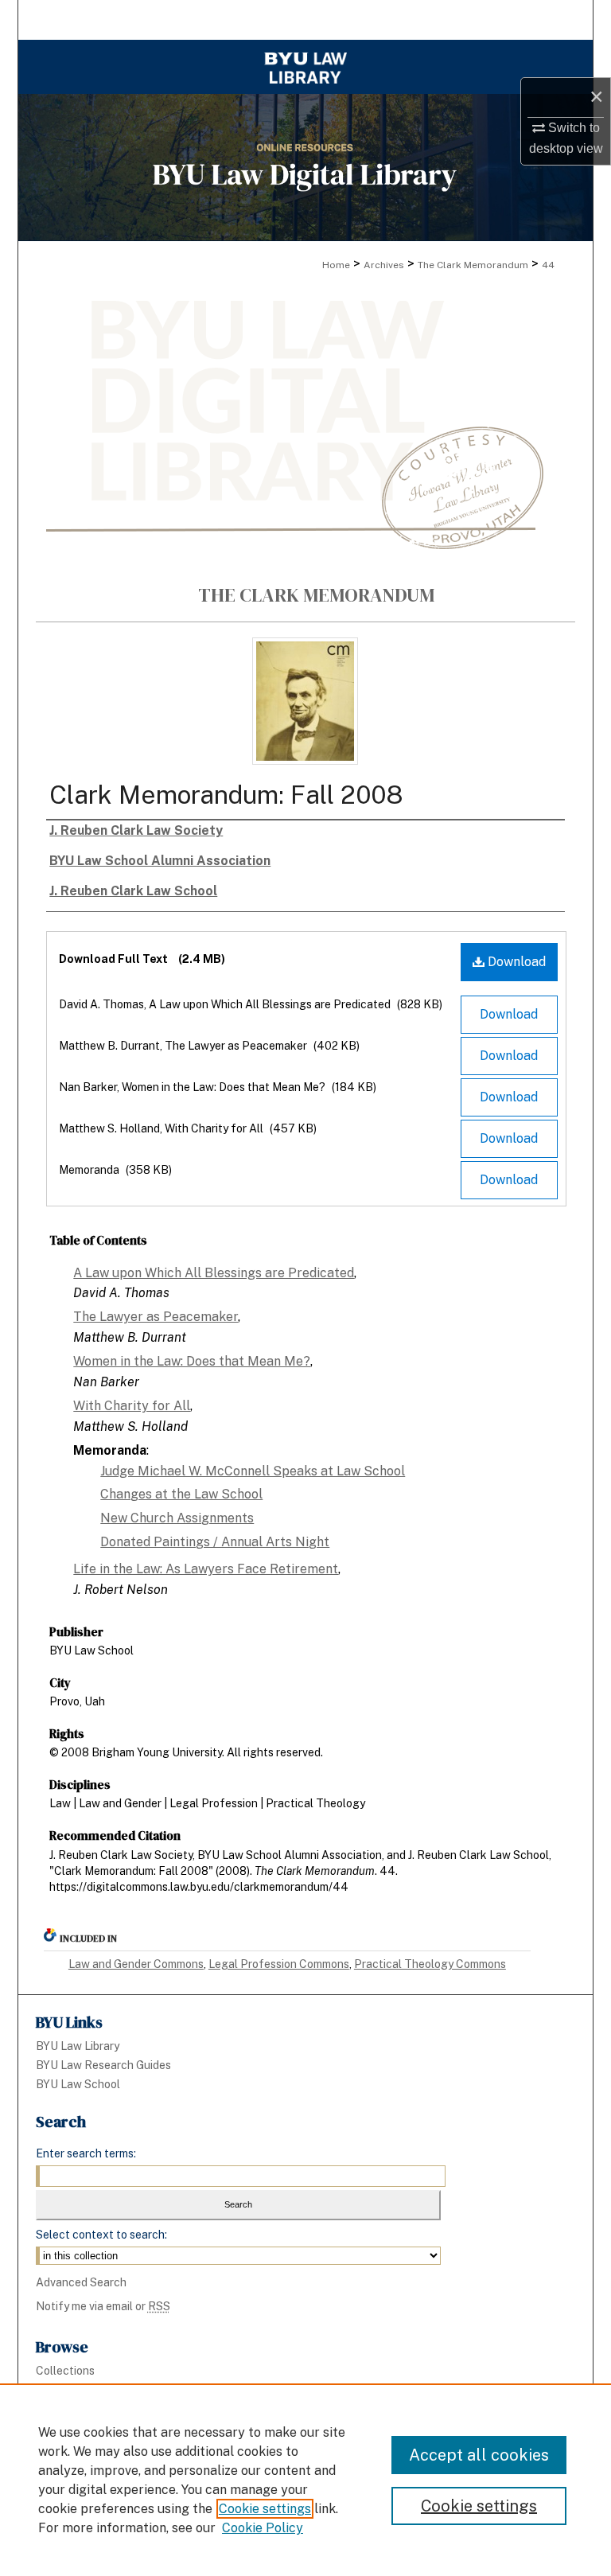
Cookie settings (265, 2509)
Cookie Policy (263, 2528)
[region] (305, 2480)
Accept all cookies (479, 2455)
